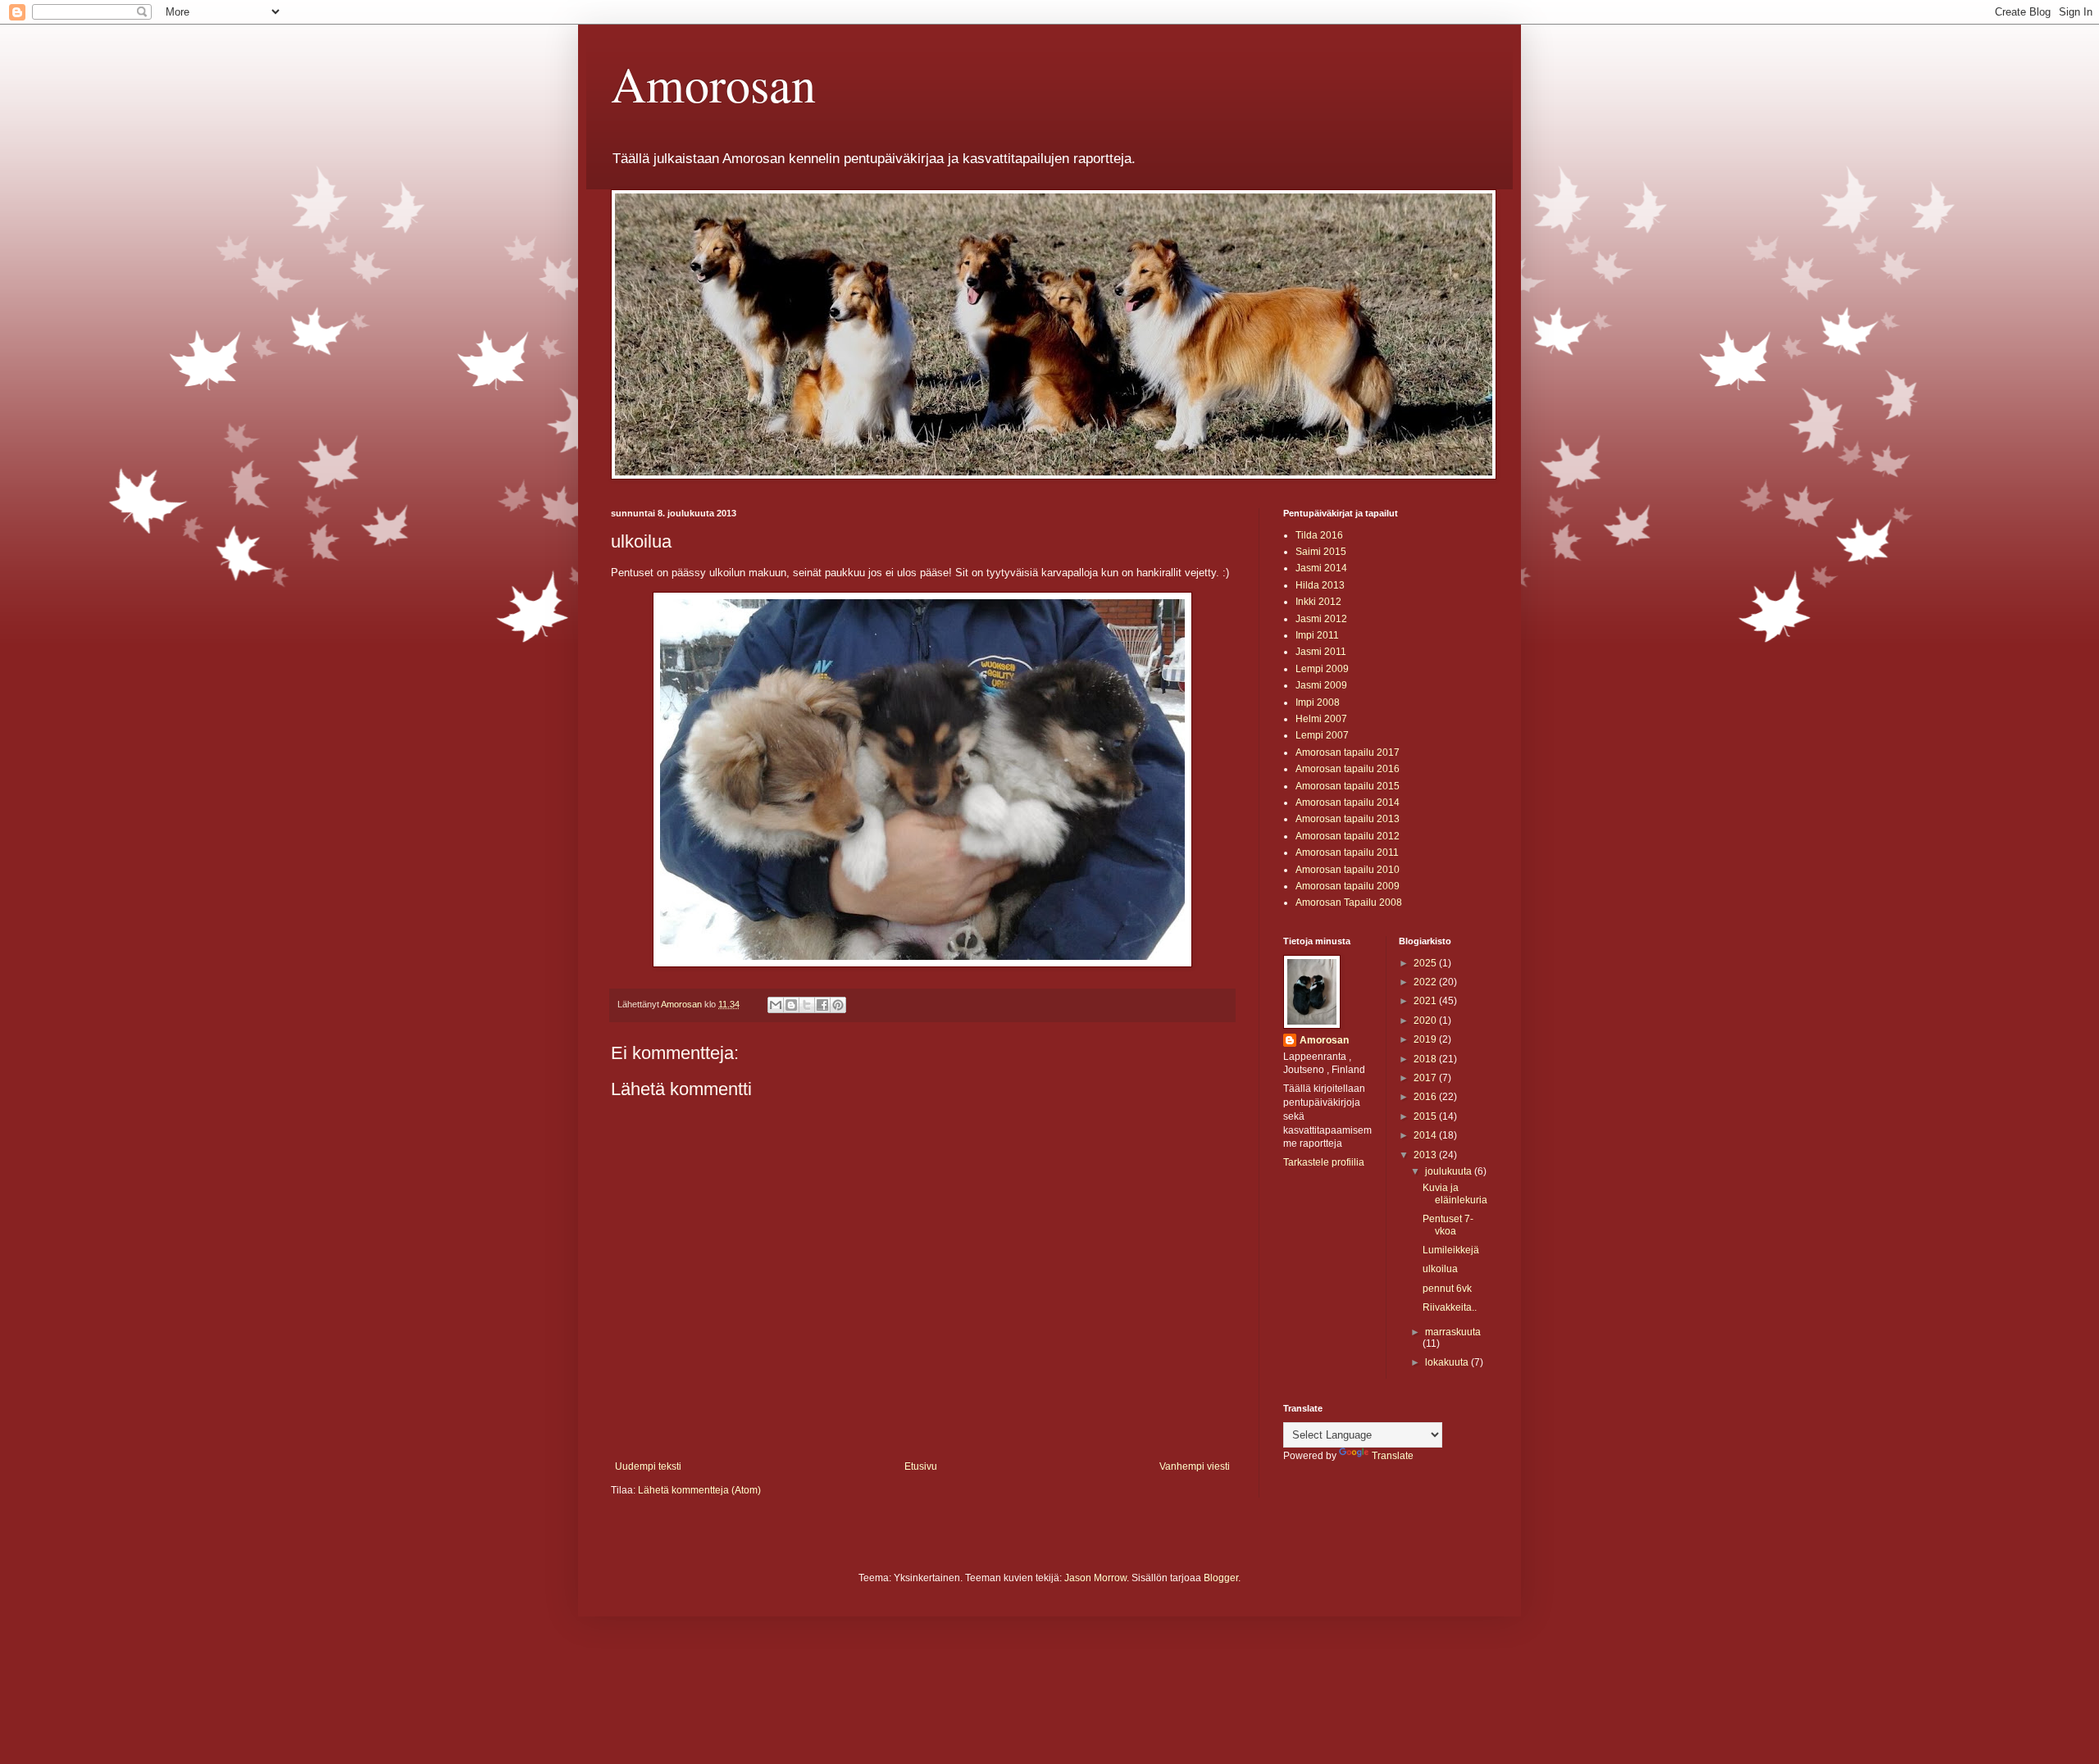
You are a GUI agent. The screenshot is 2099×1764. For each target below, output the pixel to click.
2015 (1426, 1116)
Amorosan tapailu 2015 (1348, 786)
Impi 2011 (1317, 635)
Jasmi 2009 (1321, 685)
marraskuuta (1453, 1332)
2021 (1426, 1001)
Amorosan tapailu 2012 (1348, 836)
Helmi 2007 (1321, 719)
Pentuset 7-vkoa (1448, 1225)
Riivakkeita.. (1450, 1307)
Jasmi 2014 (1321, 568)
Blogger (1221, 1578)
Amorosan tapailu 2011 (1347, 852)
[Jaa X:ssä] (807, 1005)
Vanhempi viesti (1195, 1466)
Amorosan (713, 84)
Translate (1393, 1456)
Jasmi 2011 (1321, 652)
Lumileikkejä (1451, 1250)
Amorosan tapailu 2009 (1348, 886)
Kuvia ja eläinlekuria (1455, 1193)
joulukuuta (1450, 1171)
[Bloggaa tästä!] (791, 1005)
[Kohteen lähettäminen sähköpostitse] (776, 1005)
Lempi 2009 (1322, 669)
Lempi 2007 (1322, 735)
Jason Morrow (1095, 1578)
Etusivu (921, 1466)
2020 (1426, 1021)
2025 (1426, 963)
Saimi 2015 (1321, 552)
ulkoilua (1440, 1269)
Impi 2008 (1318, 702)
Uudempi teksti (648, 1466)
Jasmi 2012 (1321, 619)
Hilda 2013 (1320, 585)
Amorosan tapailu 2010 (1348, 870)
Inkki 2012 (1318, 602)
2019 (1426, 1039)
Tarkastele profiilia (1324, 1162)
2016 (1426, 1097)
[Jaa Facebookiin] (822, 1005)
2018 (1426, 1059)
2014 (1426, 1135)
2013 (1426, 1155)
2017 (1426, 1078)
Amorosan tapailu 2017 (1348, 752)
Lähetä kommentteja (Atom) (699, 1490)
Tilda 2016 (1319, 535)
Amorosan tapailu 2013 (1348, 819)
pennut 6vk (1447, 1289)
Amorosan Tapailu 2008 (1349, 902)
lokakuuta (1448, 1362)
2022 (1426, 982)
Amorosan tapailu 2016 (1348, 769)
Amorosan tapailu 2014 (1348, 802)
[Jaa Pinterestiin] (838, 1005)
